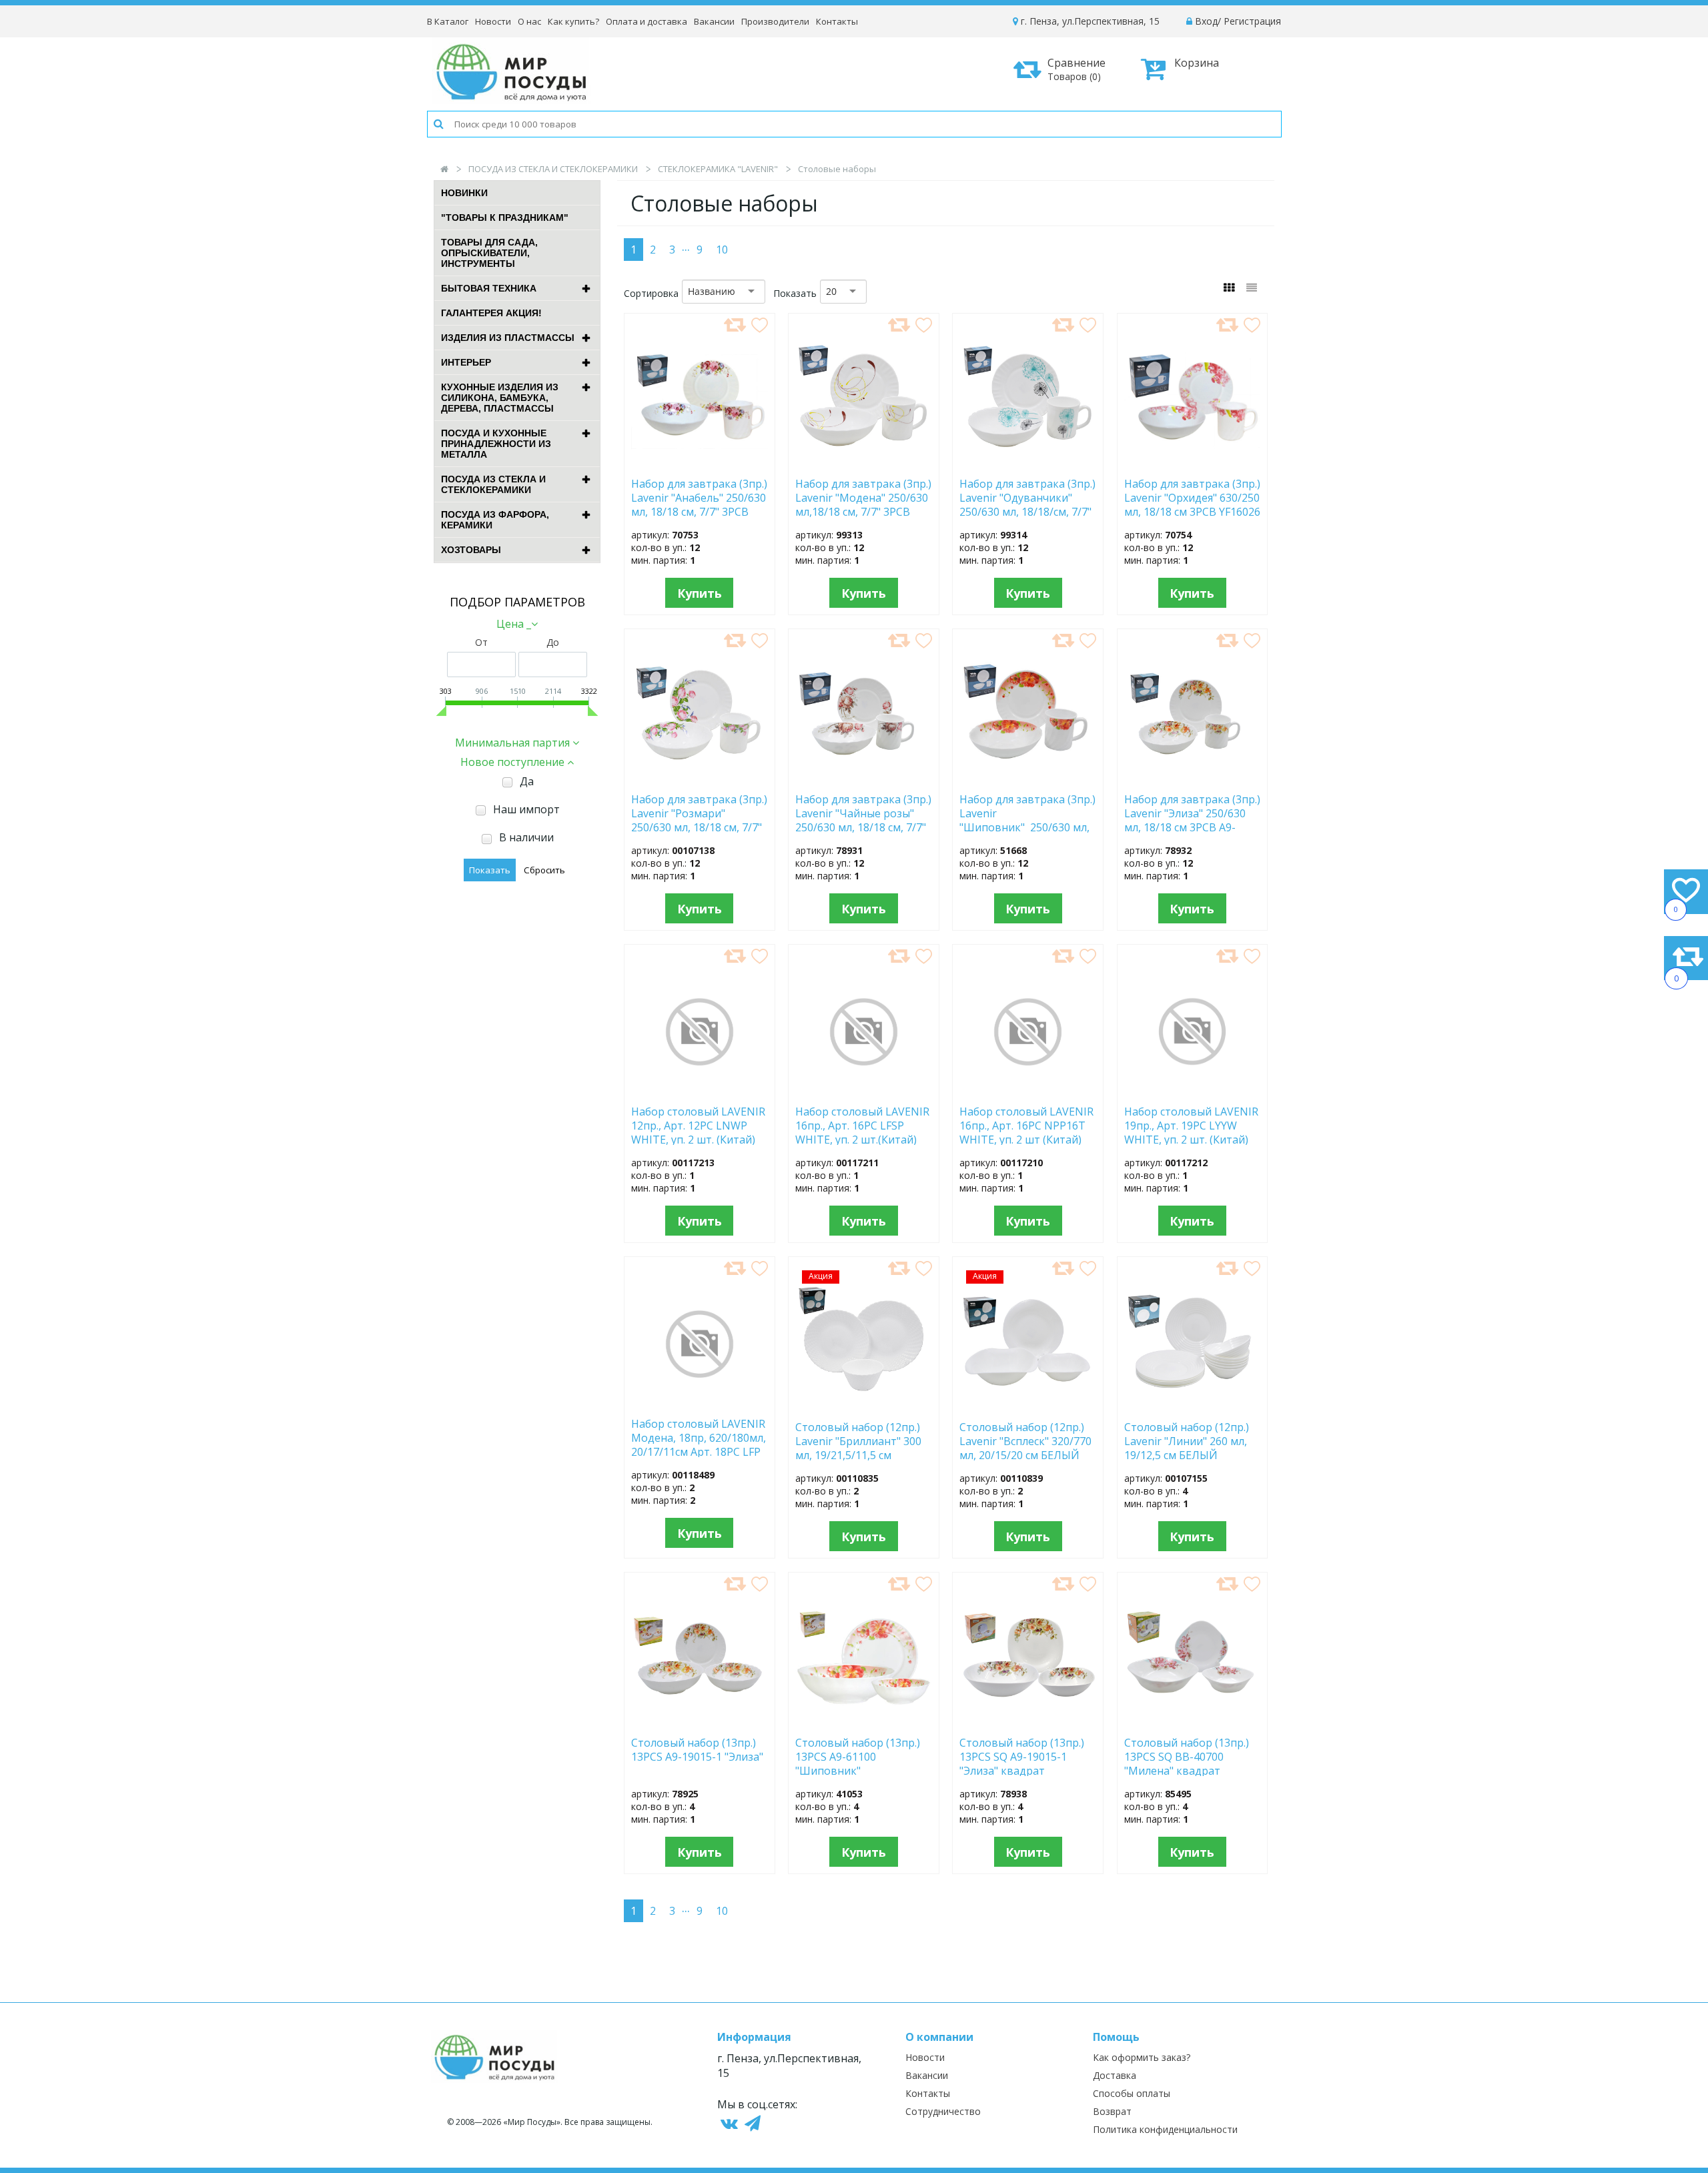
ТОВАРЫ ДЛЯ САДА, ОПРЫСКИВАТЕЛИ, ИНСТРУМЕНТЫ (489, 253)
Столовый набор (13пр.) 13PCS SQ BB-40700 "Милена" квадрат (1187, 1756)
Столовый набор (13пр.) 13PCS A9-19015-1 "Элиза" (697, 1750)
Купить (700, 593)
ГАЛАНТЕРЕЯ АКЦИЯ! (491, 313)
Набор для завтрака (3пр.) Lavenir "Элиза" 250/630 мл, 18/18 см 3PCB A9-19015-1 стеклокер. (1192, 813)
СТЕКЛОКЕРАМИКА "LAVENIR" (718, 169)
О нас (529, 21)
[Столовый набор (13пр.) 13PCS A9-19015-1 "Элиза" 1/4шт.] (700, 1722)
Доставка (1115, 2075)
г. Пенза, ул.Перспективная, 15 (1089, 21)
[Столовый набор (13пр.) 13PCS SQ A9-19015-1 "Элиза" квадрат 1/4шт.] (1028, 1722)
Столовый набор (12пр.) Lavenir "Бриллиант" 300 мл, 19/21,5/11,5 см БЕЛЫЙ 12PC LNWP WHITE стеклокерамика (860, 1440)
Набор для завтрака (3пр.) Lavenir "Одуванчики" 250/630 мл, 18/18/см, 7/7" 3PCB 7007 (1027, 497)
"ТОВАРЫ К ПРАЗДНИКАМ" (505, 218)
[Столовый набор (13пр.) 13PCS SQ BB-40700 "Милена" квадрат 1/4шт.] (1193, 1722)
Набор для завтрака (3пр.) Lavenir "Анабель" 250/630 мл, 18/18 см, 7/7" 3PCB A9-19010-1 (699, 497)
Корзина (1197, 63)
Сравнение (1077, 69)
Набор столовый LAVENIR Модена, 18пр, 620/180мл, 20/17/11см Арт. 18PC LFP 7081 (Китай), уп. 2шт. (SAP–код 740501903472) (699, 1437)
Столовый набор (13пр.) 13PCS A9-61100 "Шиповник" (858, 1756)
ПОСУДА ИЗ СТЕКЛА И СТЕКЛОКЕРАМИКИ (553, 169)
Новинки (464, 193)
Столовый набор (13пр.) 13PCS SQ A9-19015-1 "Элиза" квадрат (1022, 1756)
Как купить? (573, 21)
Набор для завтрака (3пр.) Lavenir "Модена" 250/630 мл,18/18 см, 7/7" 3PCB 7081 (863, 497)
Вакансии (714, 21)
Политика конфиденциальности (1165, 2129)
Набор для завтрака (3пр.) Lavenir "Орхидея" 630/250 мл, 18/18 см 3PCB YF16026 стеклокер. (1192, 497)
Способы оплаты (1132, 2093)
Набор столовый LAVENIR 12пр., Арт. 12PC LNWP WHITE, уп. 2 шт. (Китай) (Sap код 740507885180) (698, 1125)
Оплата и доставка (647, 21)
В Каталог (448, 21)
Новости (493, 21)
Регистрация (1252, 21)
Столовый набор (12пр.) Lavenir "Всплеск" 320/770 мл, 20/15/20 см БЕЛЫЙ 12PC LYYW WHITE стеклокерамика (1025, 1440)
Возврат (1112, 2111)
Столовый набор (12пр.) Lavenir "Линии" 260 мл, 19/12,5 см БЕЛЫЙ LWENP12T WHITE (1187, 1440)
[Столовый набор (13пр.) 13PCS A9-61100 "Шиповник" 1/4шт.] (864, 1722)
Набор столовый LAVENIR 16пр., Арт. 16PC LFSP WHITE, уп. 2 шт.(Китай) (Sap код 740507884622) (862, 1125)
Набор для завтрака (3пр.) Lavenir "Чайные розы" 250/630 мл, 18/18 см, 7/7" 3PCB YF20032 (863, 813)
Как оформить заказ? (1142, 2057)
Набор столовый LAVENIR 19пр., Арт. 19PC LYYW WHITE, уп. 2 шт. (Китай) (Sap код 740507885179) (1191, 1125)
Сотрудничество (943, 2111)
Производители (775, 21)
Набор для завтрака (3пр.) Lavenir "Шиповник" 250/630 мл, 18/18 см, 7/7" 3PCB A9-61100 (1027, 813)
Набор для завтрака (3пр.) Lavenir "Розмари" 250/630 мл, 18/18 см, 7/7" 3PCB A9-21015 (699, 813)
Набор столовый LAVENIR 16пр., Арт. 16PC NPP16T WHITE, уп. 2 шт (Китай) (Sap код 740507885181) (1026, 1125)
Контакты (837, 21)
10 (722, 250)
